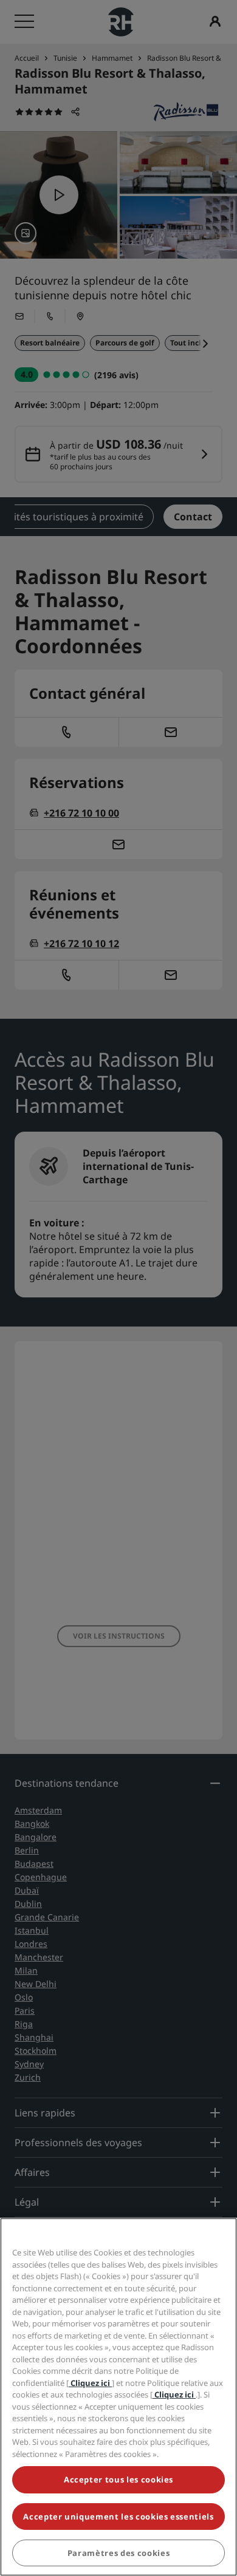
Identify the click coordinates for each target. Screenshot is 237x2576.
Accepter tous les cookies (118, 2479)
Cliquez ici (90, 2383)
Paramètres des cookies (118, 2553)
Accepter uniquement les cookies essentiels (118, 2517)
